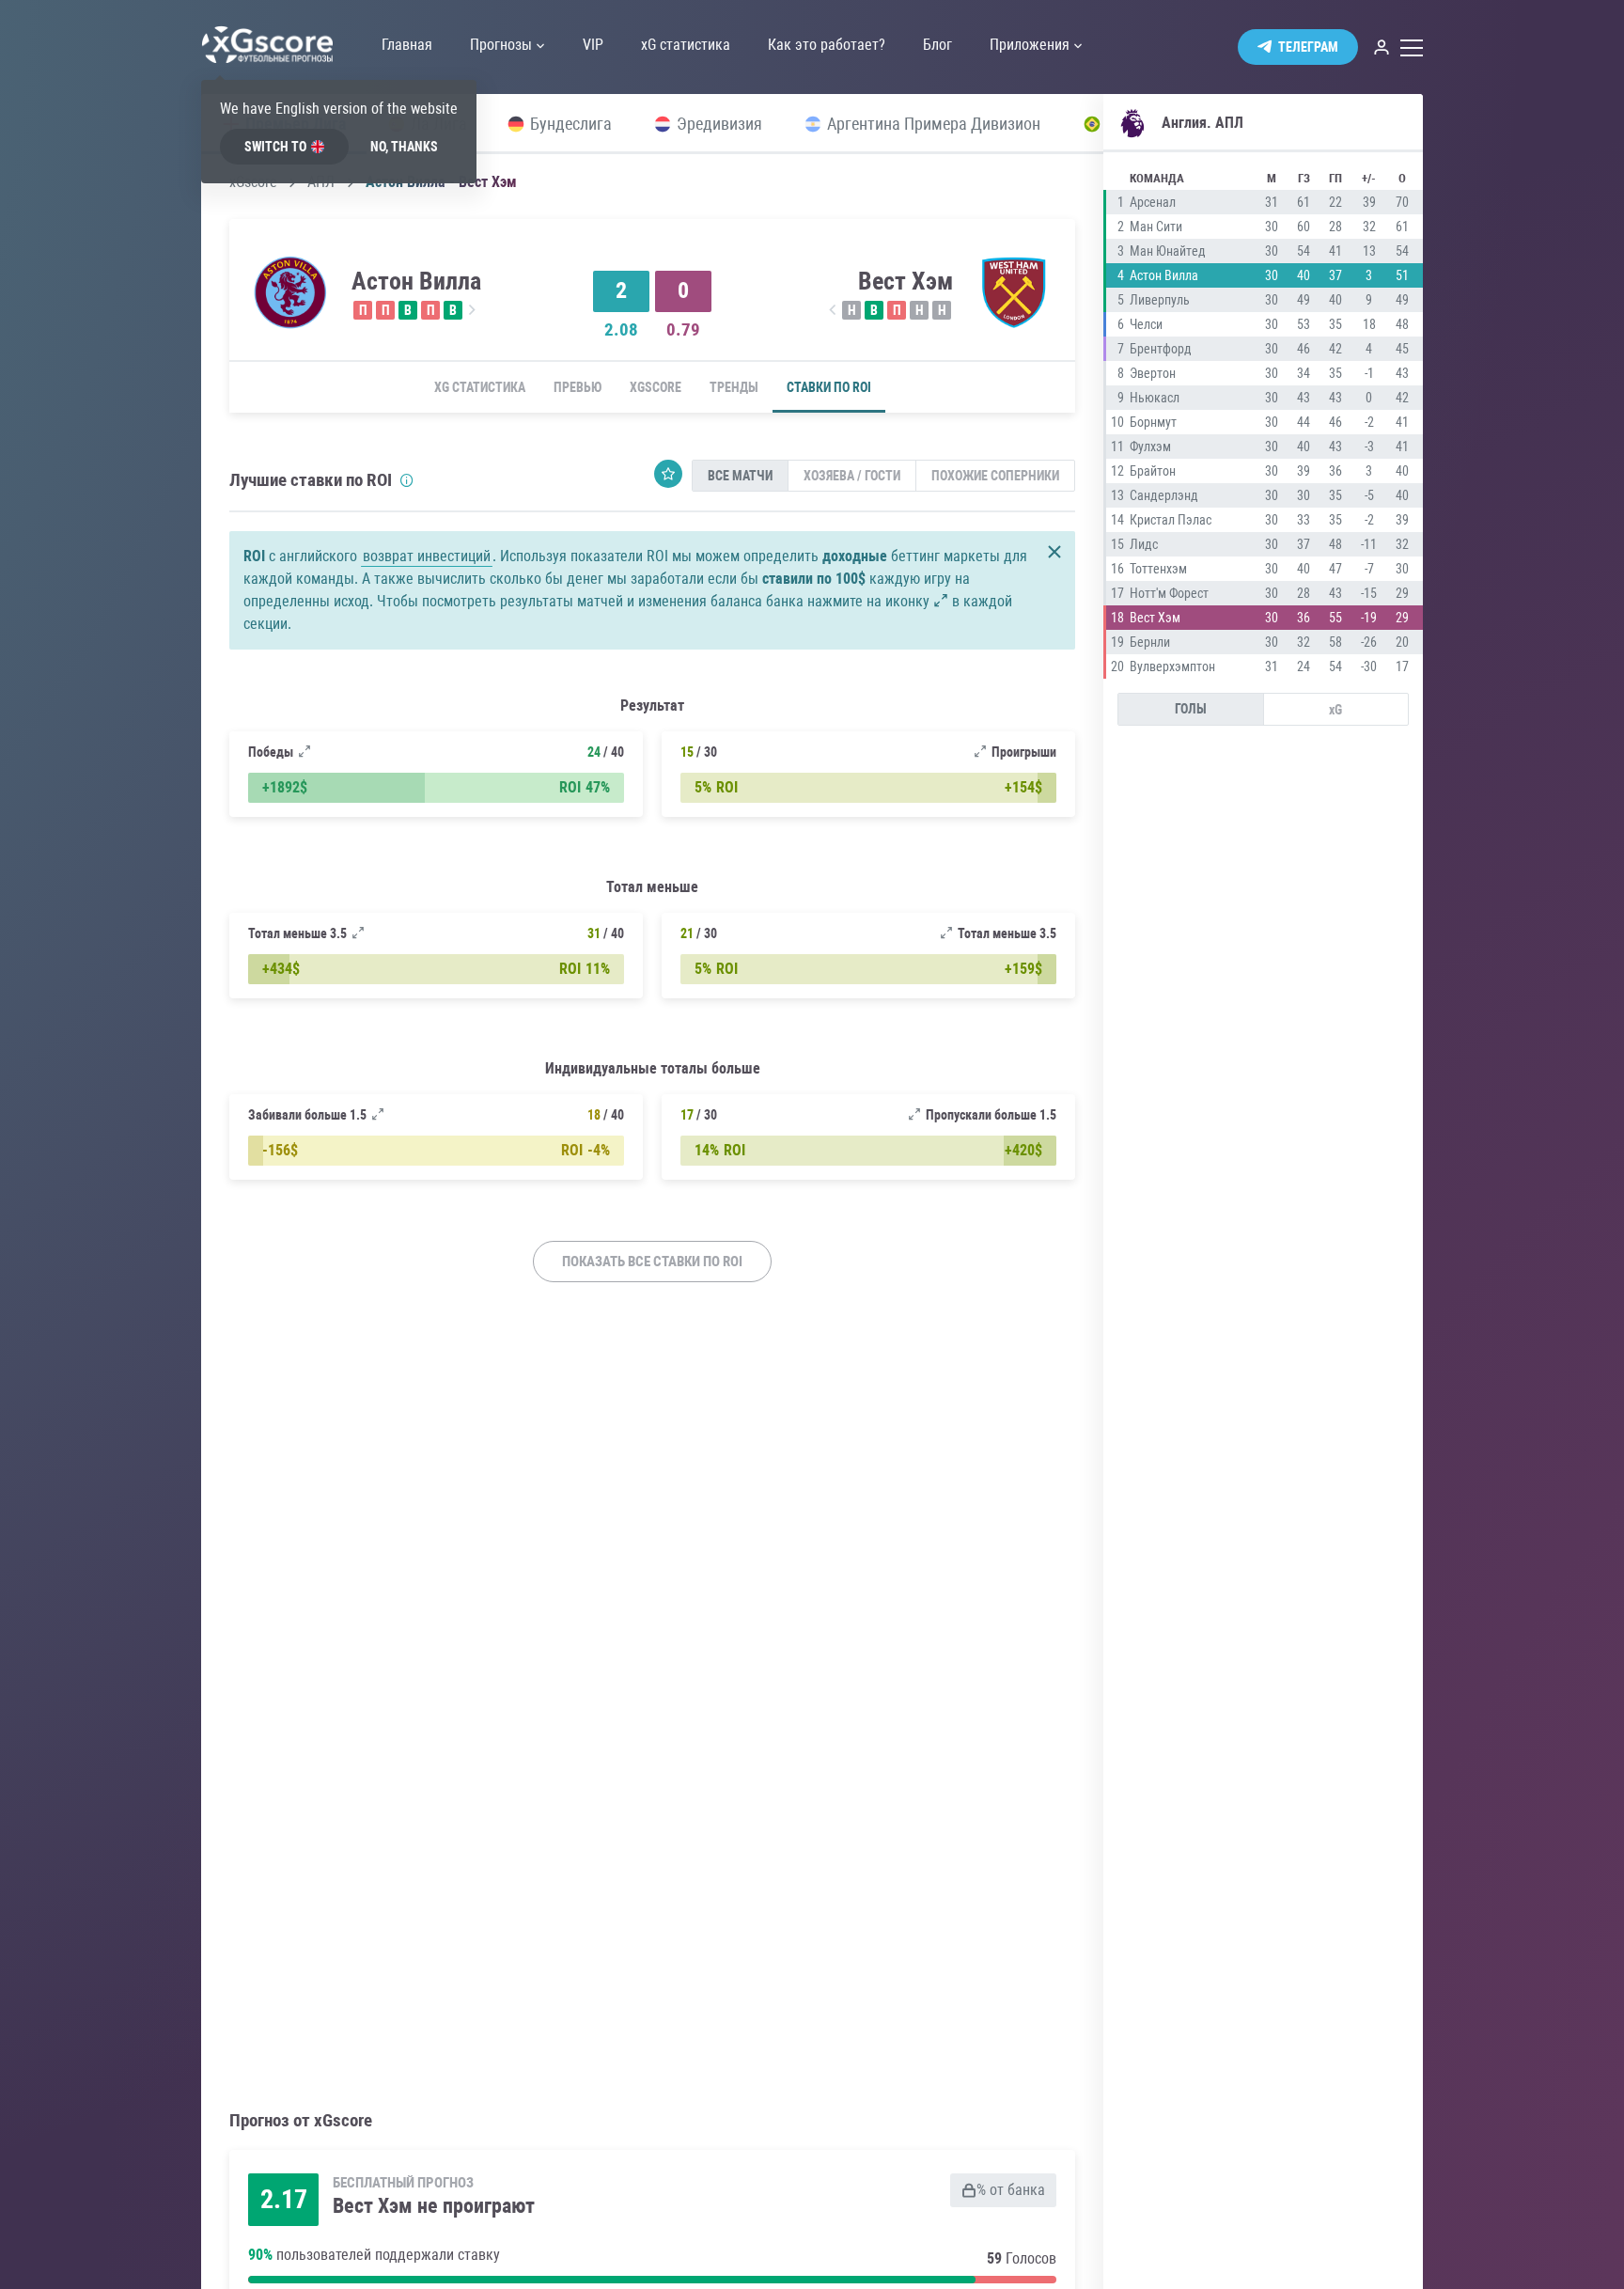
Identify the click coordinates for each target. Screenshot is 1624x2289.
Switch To (275, 147)
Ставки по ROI (829, 387)
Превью (578, 387)
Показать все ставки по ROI (652, 1262)
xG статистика (480, 387)
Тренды (734, 387)
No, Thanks (404, 147)
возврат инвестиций (427, 557)
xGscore (656, 387)
